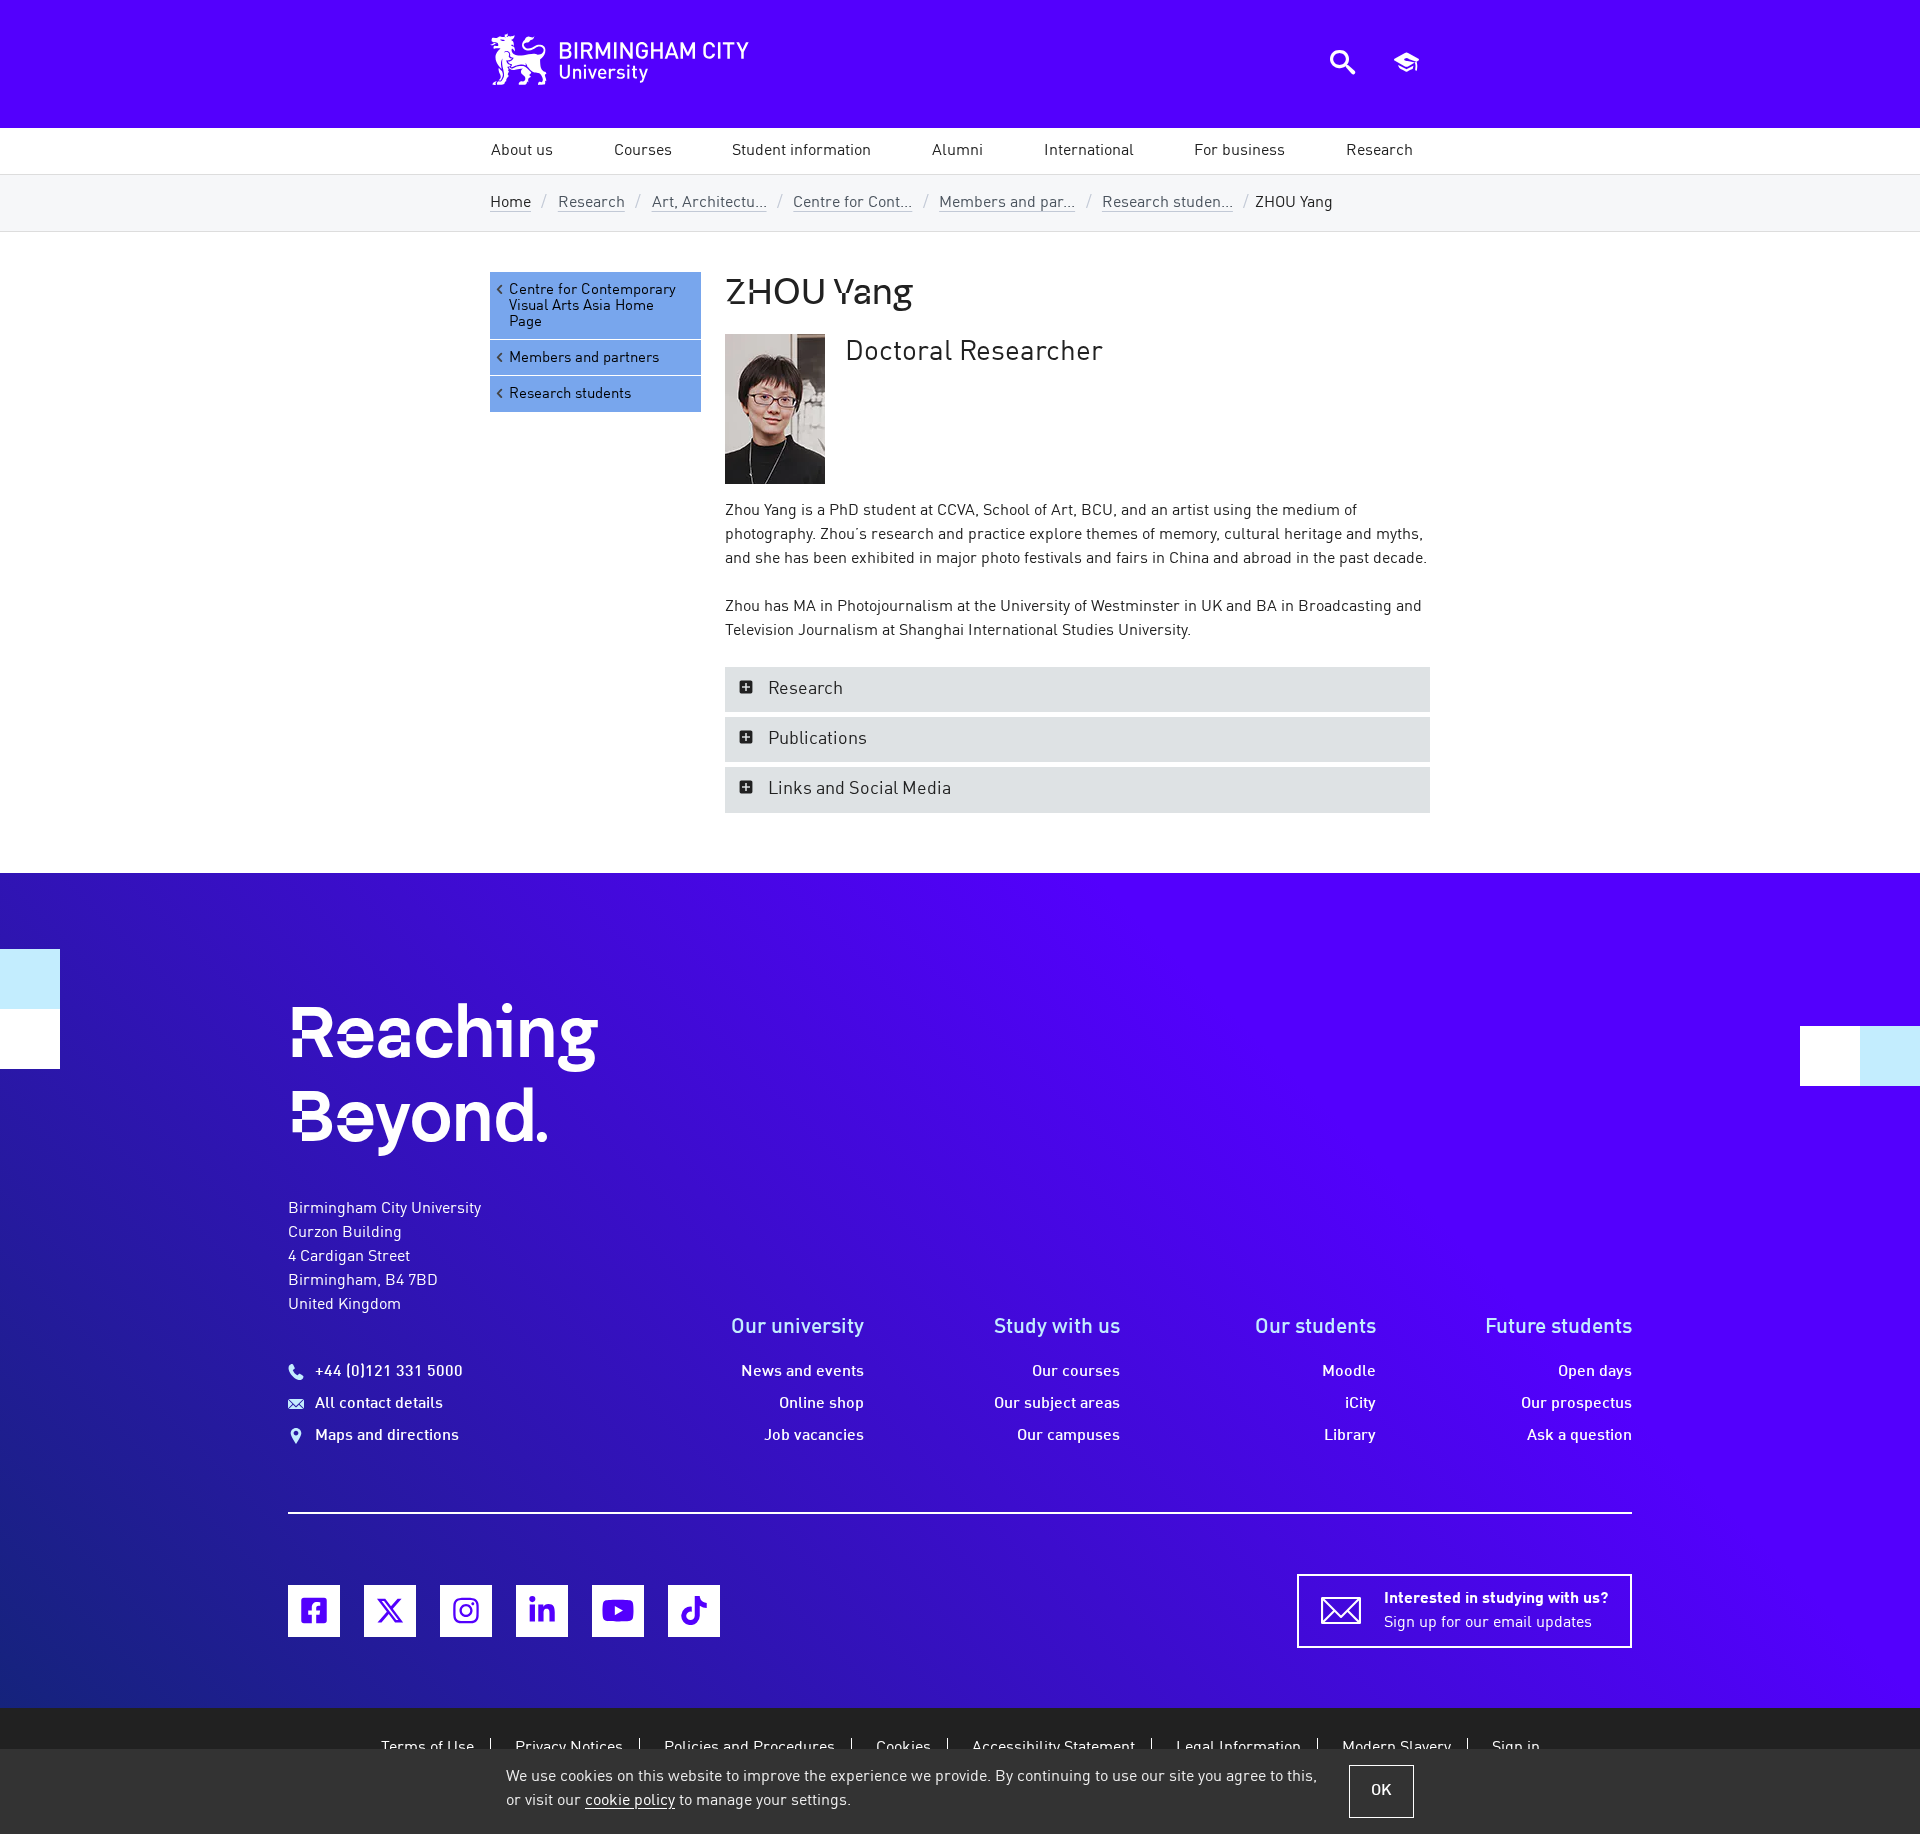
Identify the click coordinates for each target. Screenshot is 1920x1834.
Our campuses (1068, 1436)
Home (510, 203)
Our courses (1076, 1372)
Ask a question (1579, 1436)
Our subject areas (1057, 1404)
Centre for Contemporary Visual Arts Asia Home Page (592, 306)
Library (1350, 1436)
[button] (522, 151)
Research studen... (1167, 203)
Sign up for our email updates (1496, 1611)
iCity (1360, 1404)
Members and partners (584, 358)
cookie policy (630, 1801)
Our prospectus (1576, 1404)
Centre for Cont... (852, 203)
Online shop (821, 1404)
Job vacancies (814, 1436)
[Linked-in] (542, 1611)
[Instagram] (466, 1611)
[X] (390, 1611)
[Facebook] (314, 1611)
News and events (802, 1372)
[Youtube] (618, 1611)
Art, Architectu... (709, 203)
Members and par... (1007, 203)
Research (591, 203)
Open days (1595, 1372)
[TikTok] (694, 1611)
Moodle (1349, 1372)
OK (1381, 1791)
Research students (570, 394)
